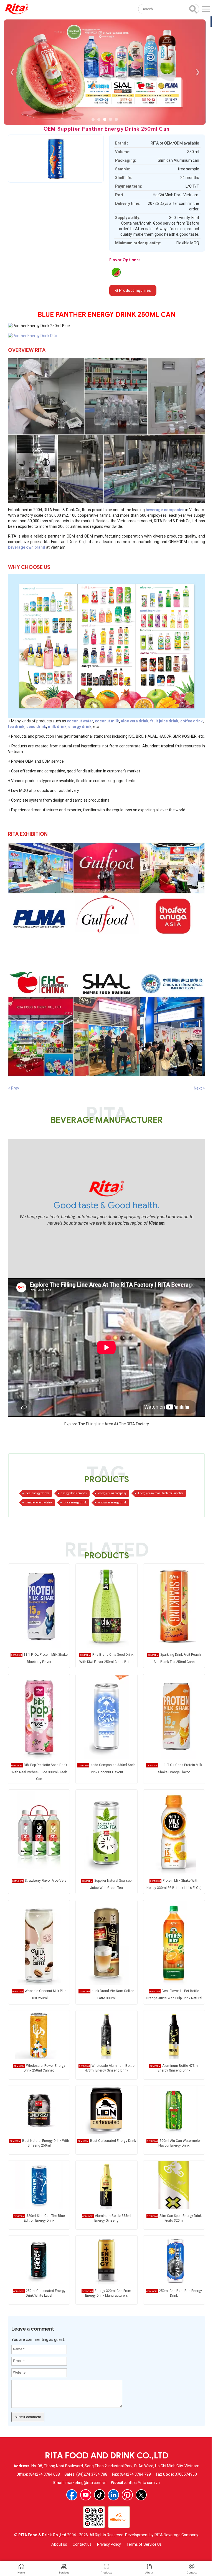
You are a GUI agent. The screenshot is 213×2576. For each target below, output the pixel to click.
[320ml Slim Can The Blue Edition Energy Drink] (39, 2185)
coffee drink (192, 721)
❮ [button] (12, 72)
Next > (199, 1088)
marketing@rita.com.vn (86, 2483)
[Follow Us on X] (141, 2495)
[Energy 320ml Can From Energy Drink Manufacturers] (106, 2260)
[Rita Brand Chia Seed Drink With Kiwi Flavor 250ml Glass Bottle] (106, 1607)
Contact (192, 2573)
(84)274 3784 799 (135, 2474)
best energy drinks (38, 1493)
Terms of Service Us (144, 2544)
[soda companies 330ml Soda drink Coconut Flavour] (106, 1717)
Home (21, 2573)
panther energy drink (39, 1502)
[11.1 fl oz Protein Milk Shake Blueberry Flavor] (39, 1607)
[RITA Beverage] (17, 9)
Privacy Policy (109, 2544)
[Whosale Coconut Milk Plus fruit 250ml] (39, 1943)
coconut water (80, 721)
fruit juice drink (164, 721)
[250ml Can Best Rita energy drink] (174, 2260)
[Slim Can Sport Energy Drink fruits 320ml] (174, 2185)
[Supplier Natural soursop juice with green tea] (106, 1832)
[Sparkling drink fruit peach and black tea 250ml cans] (174, 1607)
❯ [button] (197, 72)
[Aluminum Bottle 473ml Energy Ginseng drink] (174, 2035)
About (149, 2573)
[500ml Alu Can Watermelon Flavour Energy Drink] (174, 2110)
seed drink (36, 727)
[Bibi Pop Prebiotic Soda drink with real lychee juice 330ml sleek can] (39, 1717)
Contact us (82, 2544)
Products (106, 2573)
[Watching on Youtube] (86, 2495)
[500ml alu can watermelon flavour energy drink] (116, 272)
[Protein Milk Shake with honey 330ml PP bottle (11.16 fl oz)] (174, 1832)
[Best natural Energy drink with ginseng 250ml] (39, 2110)
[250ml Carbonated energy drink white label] (39, 2260)
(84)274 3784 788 (92, 2474)
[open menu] (206, 9)
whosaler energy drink (112, 1502)
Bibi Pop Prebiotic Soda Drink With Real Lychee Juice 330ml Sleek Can (39, 1772)
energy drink (80, 727)
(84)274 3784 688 (44, 2474)
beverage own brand (27, 547)
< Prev (14, 1088)
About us (59, 2544)
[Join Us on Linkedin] (113, 2495)
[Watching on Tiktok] (100, 2495)
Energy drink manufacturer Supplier (161, 1493)
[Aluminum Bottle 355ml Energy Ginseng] (106, 2185)
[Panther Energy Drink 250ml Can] (33, 335)
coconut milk (107, 721)
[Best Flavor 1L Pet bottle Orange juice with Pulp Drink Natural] (174, 1943)
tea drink (16, 727)
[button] (93, 119)
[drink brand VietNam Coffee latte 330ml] (106, 1943)
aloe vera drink (135, 721)
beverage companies (165, 510)
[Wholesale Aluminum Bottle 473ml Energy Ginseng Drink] (106, 2035)
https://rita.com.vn (144, 2483)
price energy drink (75, 1502)
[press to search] (193, 9)
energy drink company (112, 1493)
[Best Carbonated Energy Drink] (106, 2110)
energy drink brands (74, 1493)
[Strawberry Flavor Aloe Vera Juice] (39, 1832)
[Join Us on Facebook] (72, 2495)
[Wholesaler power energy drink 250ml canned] (39, 2035)
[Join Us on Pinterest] (127, 2495)
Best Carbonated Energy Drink (113, 2141)
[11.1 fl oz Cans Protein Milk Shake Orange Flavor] (174, 1717)
